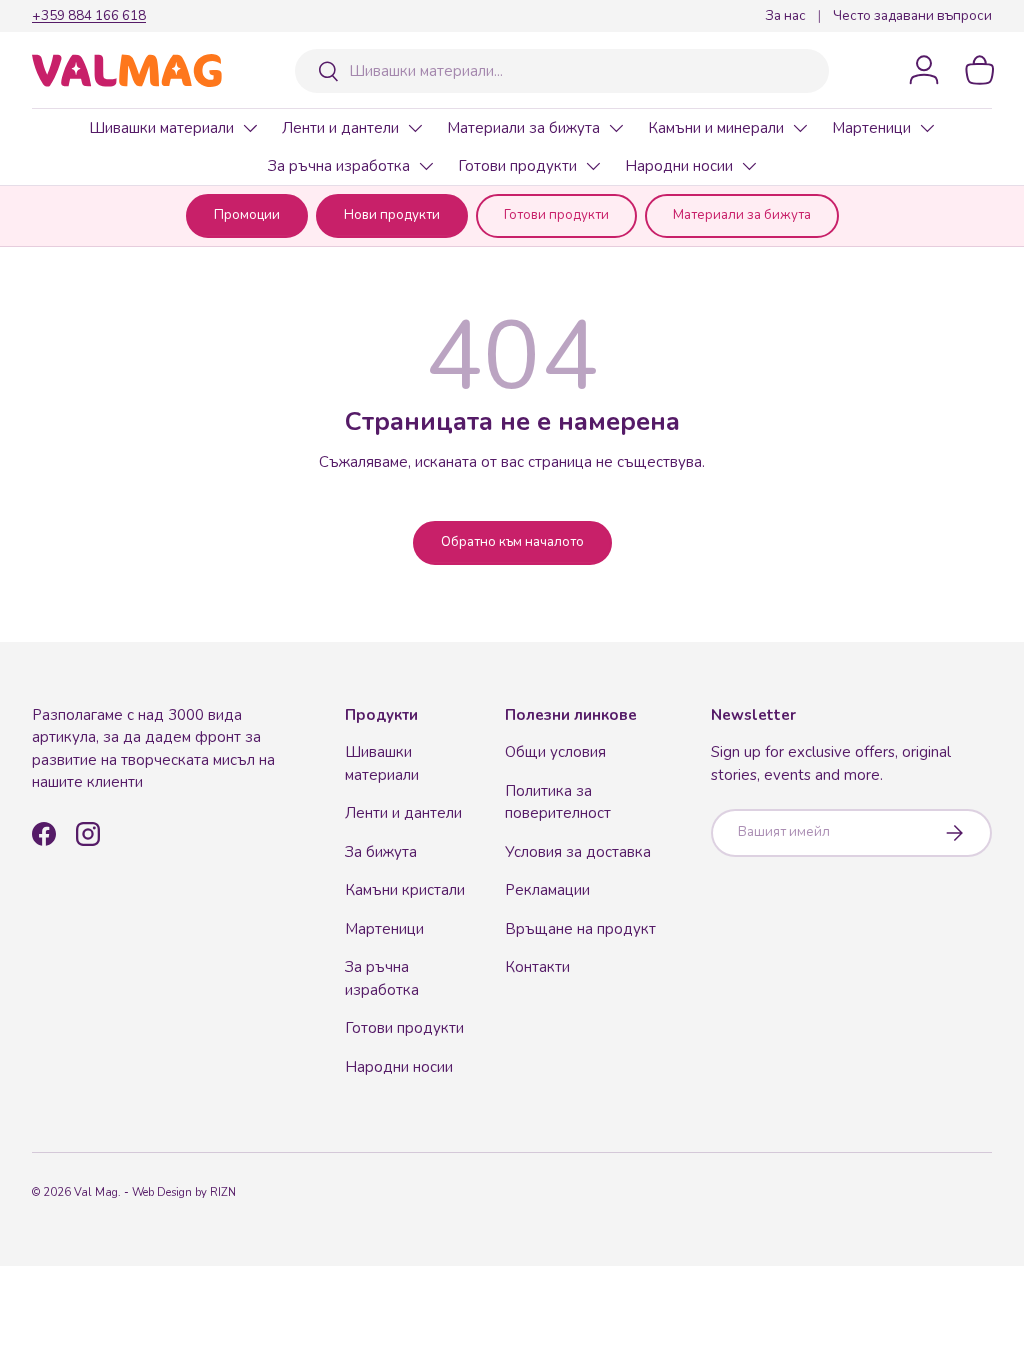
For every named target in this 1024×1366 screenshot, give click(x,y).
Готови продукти (517, 166)
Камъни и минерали (716, 128)
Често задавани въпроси (912, 15)
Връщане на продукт (580, 929)
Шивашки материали (161, 128)
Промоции (247, 215)
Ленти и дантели (340, 128)
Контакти (537, 967)
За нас (785, 15)
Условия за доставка (578, 852)
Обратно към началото (512, 542)
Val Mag (96, 1192)
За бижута (381, 852)
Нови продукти (392, 215)
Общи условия (555, 752)
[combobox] (562, 71)
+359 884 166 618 (89, 15)
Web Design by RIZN (184, 1192)
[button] (980, 70)
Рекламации (547, 890)
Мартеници (871, 128)
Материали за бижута (523, 128)
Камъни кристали (405, 890)
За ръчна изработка (339, 166)
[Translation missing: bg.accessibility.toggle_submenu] (250, 128)
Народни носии (679, 166)
